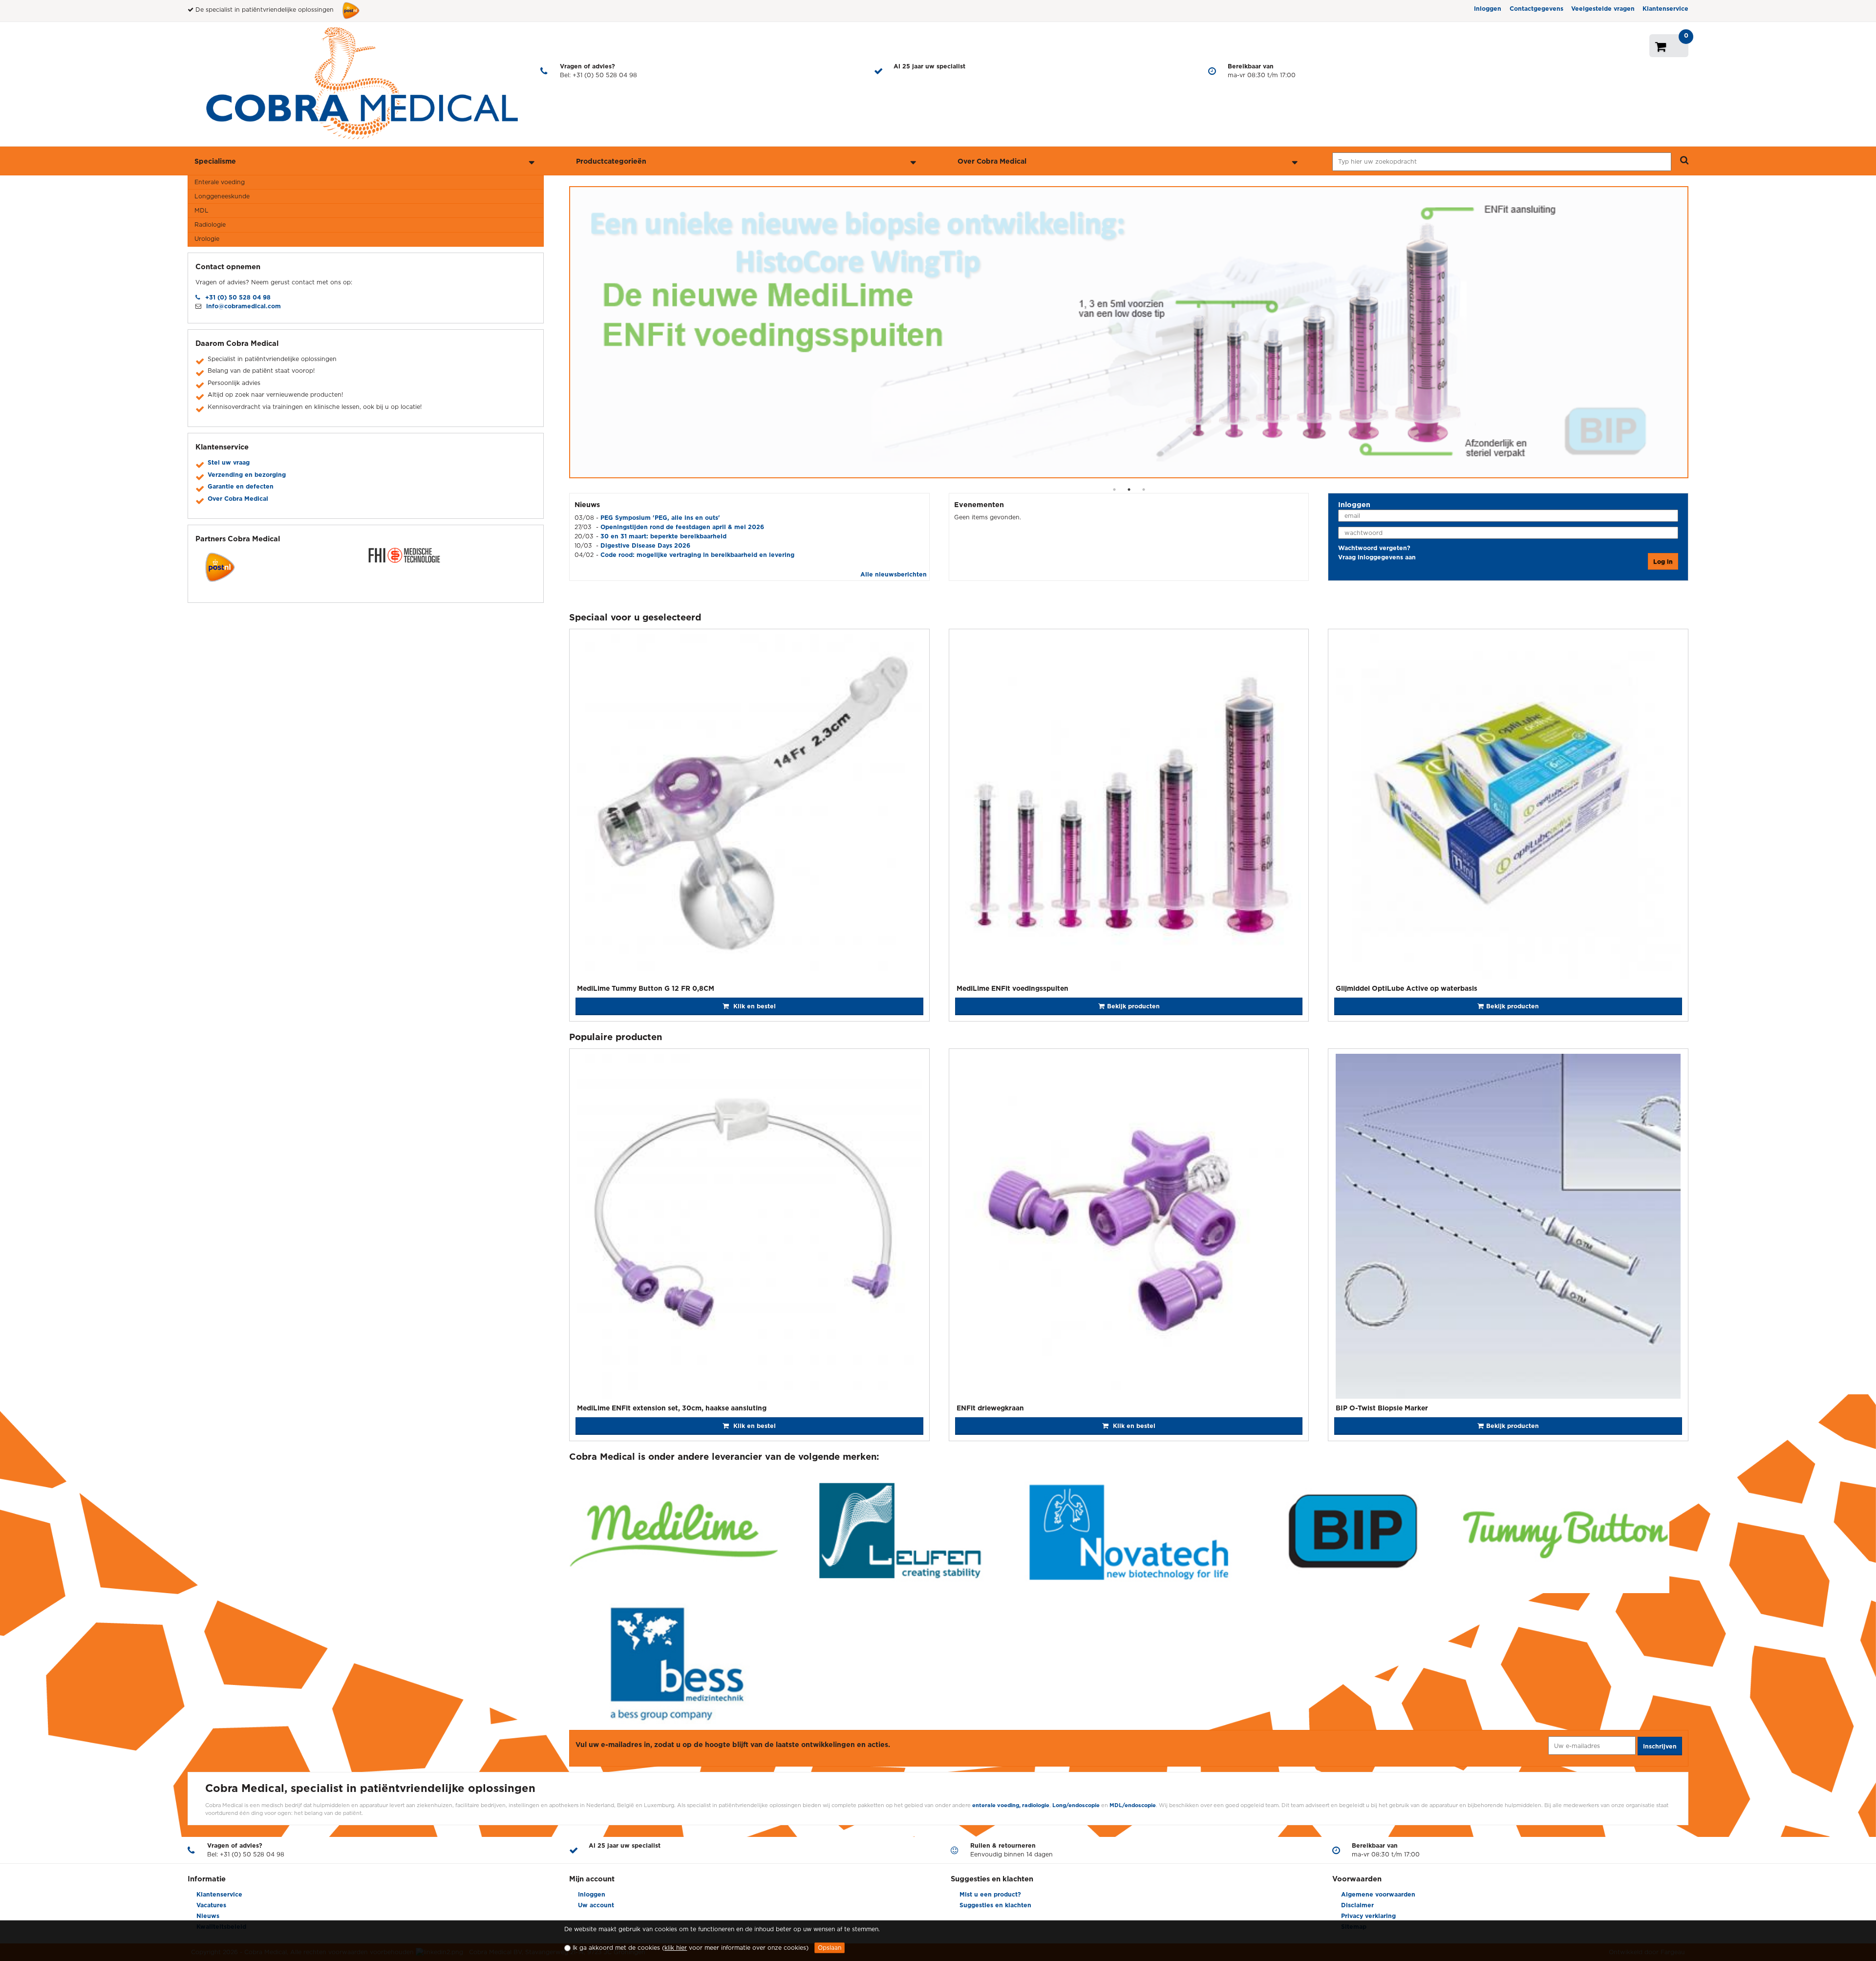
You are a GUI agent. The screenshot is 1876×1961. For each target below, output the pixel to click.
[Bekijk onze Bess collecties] (673, 1663)
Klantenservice (1665, 9)
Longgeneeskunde (222, 196)
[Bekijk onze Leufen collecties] (901, 1532)
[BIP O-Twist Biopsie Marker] (1508, 1227)
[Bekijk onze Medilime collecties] (673, 1532)
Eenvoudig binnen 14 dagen (1012, 1850)
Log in (1663, 562)
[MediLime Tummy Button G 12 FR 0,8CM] (749, 808)
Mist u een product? (990, 1894)
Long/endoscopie (1077, 1805)
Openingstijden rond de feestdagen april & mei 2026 (682, 527)
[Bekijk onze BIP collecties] (1356, 1532)
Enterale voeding (220, 182)
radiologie (1036, 1805)
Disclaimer (1357, 1905)
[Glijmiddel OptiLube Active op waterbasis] (1508, 808)
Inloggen (1488, 9)
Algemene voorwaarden (1378, 1894)
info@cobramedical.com (244, 306)
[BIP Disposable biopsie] (1129, 332)
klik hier (676, 1948)
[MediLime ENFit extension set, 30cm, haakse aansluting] (749, 1227)
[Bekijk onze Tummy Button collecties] (1565, 1532)
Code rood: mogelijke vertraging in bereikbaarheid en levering (697, 555)
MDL (202, 210)
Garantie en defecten (241, 486)
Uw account (596, 1905)
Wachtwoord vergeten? (1374, 548)
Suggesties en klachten (995, 1905)
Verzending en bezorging (247, 475)
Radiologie (210, 224)
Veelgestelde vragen (1603, 9)
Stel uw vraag (229, 462)
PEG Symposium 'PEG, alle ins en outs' (660, 518)
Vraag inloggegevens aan (1377, 557)
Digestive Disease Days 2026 (645, 545)
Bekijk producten (1513, 1006)
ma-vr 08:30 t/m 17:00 (1262, 71)
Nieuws (208, 1916)
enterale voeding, (996, 1805)
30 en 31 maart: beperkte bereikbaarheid (663, 536)
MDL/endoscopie (1133, 1805)
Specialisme (215, 161)
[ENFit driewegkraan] (1129, 1227)
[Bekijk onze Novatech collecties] (1129, 1532)
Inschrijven (1660, 1746)
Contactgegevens (1536, 9)
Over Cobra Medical (992, 161)
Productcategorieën (611, 161)
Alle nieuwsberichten (894, 574)
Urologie (207, 239)
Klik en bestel (754, 1006)
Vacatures (211, 1905)
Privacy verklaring (1368, 1916)
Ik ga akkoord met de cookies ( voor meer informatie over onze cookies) (691, 1948)
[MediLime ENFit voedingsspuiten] (1129, 808)
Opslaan (830, 1948)
